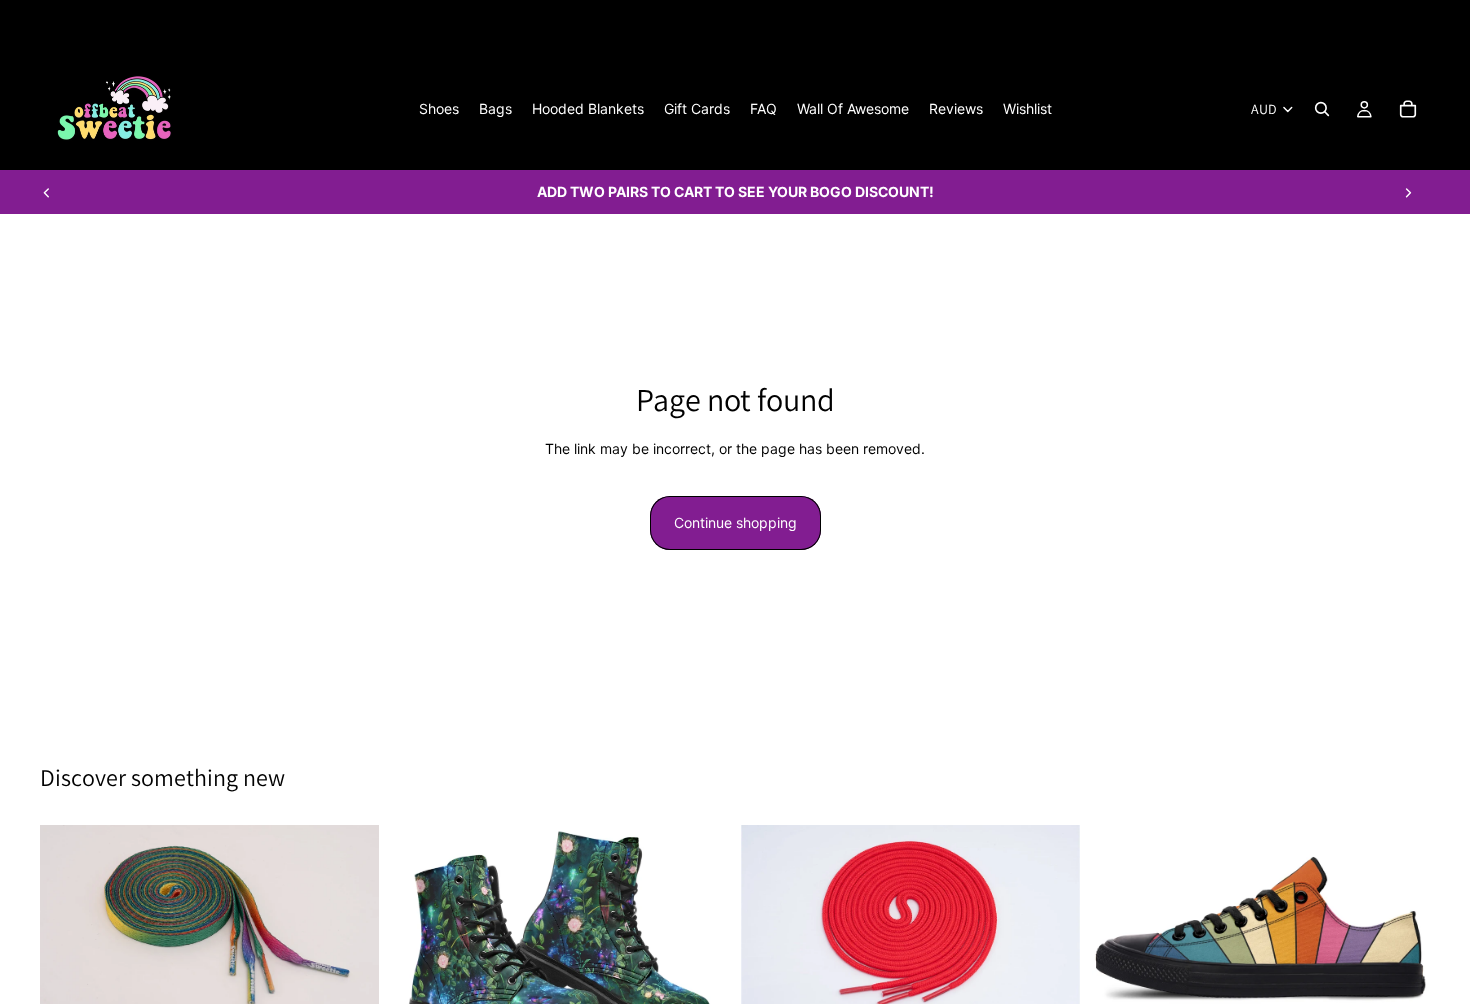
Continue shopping (735, 522)
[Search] (1322, 109)
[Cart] (1408, 109)
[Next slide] (1408, 192)
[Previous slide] (47, 192)
